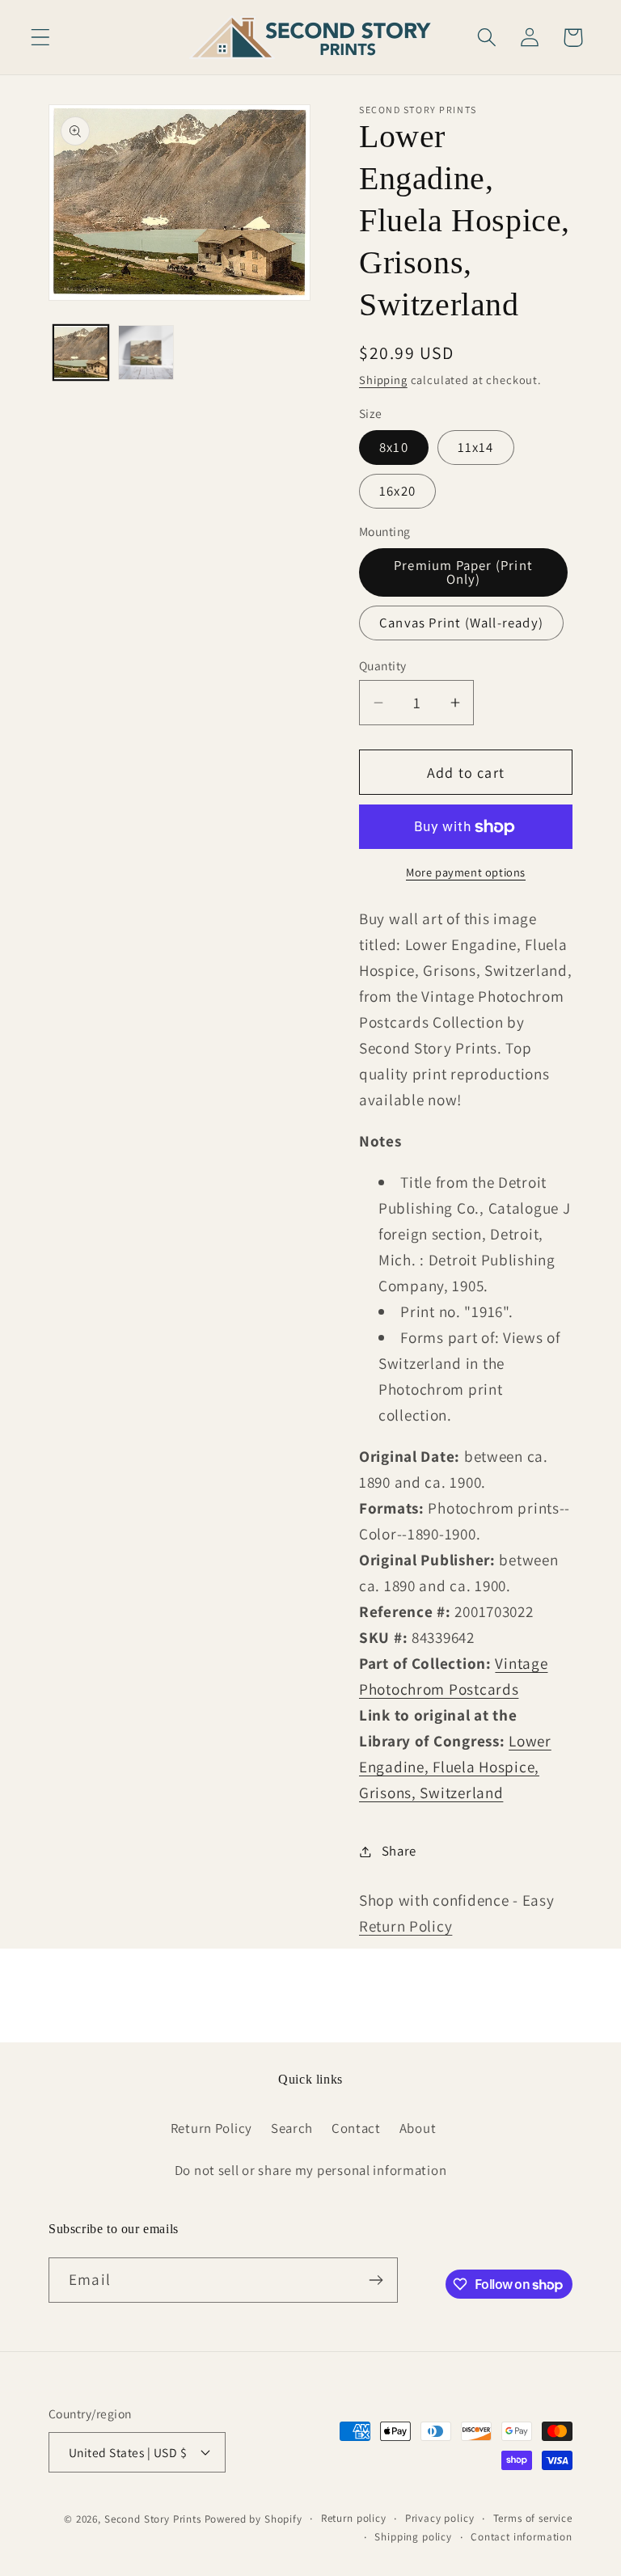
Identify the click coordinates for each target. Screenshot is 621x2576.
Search (292, 2128)
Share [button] (399, 1851)
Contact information (522, 2537)
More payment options (466, 872)
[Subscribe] (376, 2280)
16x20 (397, 491)
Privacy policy (440, 2518)
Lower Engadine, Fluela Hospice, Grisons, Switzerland (455, 1767)
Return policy (354, 2518)
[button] (41, 38)
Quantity (383, 665)
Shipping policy (413, 2537)
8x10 (394, 447)
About (418, 2128)
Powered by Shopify (253, 2519)
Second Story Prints (153, 2519)
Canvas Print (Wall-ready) (461, 623)
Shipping (383, 380)
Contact (356, 2128)
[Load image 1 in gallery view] (81, 353)
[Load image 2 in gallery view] (146, 353)
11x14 (476, 447)
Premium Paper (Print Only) (463, 572)
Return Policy (406, 1926)
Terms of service (533, 2518)
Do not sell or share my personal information (311, 2170)
